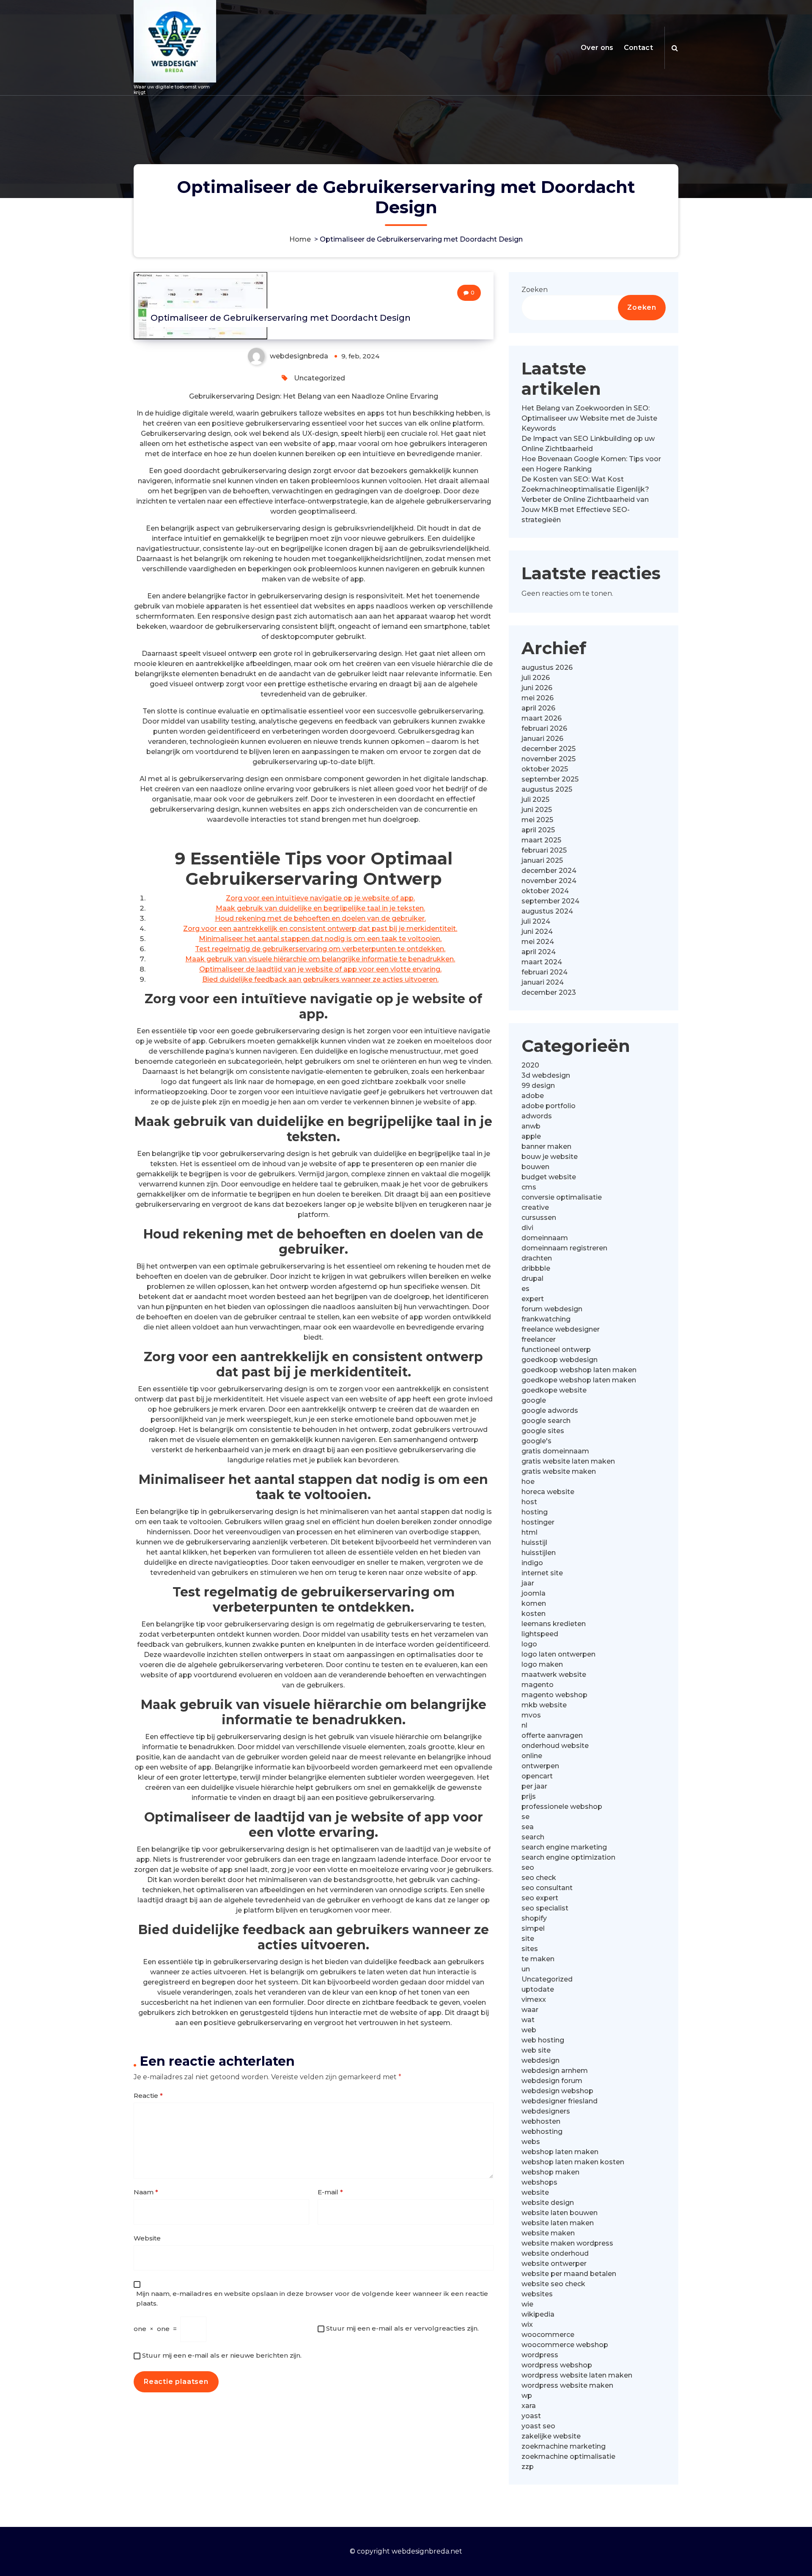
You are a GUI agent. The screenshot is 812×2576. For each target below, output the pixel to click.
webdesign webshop (557, 2091)
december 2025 (549, 749)
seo (528, 1867)
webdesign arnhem (555, 2071)
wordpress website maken (567, 2385)
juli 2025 (535, 799)
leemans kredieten (554, 1624)
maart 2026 (542, 718)
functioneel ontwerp (556, 1350)
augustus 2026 (547, 667)
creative (535, 1207)
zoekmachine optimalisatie (568, 2456)
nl (524, 1725)
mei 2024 (538, 942)
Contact (638, 48)
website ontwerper (554, 2264)
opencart (537, 1776)
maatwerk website (554, 1675)
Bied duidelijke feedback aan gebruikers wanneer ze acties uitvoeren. (320, 979)
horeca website (548, 1492)
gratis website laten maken (568, 1461)
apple (531, 1136)
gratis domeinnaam (555, 1451)
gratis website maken (559, 1471)
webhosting (542, 2132)
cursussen (539, 1218)
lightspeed (540, 1634)
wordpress (540, 2355)
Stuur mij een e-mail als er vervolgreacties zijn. (402, 2328)
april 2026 (538, 708)
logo (529, 1644)
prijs (529, 1796)
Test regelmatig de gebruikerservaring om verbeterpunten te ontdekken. (320, 949)
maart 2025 (541, 840)
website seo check (553, 2284)
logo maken (542, 1664)
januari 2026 (542, 739)
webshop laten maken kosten (573, 2162)
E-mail (330, 2192)
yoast (531, 2416)
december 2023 (549, 992)
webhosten (541, 2121)
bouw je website (550, 1157)
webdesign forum (552, 2081)
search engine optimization (568, 1857)
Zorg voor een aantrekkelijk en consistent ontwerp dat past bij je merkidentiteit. (320, 929)
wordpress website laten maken (577, 2375)
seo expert (540, 1898)
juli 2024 (536, 921)
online (532, 1756)
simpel (533, 1928)
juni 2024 (537, 932)
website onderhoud (555, 2253)
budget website (549, 1177)
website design (548, 2203)
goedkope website (554, 1390)
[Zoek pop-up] (675, 48)
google (534, 1400)
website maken (548, 2233)
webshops (539, 2182)
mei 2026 (538, 698)
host (529, 1502)
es (525, 1289)
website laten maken (558, 2223)
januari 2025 (542, 860)
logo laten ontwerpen (558, 1654)
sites (530, 1949)
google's (536, 1441)
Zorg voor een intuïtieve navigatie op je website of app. (320, 898)
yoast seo (538, 2426)
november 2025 (549, 759)
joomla (534, 1593)
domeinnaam (545, 1238)
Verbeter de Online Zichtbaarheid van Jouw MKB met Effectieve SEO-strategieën (585, 510)
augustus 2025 (547, 789)
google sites (543, 1431)
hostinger (538, 1522)
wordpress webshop (557, 2365)
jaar (528, 1583)
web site (536, 2050)
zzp (528, 2467)
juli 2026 (536, 678)
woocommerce (548, 2335)
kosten (534, 1614)
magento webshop (554, 1695)
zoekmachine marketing (564, 2446)
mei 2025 (537, 820)
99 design (538, 1086)
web (529, 2030)
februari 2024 (545, 972)
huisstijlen (539, 1553)
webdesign (540, 2060)
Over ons (597, 48)
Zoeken (535, 290)
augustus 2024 (547, 911)
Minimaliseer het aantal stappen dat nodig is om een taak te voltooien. (320, 939)
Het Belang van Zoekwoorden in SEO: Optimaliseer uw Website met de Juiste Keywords (589, 418)
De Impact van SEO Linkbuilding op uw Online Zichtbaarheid (588, 444)
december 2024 (549, 871)
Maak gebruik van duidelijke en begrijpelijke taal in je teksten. (320, 908)
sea (528, 1827)
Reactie (148, 2096)
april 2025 (538, 830)
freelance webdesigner (561, 1329)
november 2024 (549, 881)
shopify (534, 1918)
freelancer (539, 1339)
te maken (538, 1959)
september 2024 (550, 901)
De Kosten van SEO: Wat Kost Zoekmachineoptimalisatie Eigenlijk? (585, 484)
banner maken (546, 1146)
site (528, 1939)
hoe (528, 1482)
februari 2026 (544, 728)
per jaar (534, 1786)
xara (529, 2406)
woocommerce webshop (565, 2345)
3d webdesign (546, 1075)
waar (530, 2010)
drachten (537, 1258)
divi (527, 1228)
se (525, 1817)
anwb (531, 1126)
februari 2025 (544, 850)
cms (529, 1187)
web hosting (543, 2040)
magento (538, 1685)
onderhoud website (555, 1746)
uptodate (538, 1989)
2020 (530, 1065)
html (529, 1532)
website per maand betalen (569, 2274)
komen (534, 1603)
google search (546, 1421)
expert (533, 1299)
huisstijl (534, 1543)
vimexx (534, 1999)
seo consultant (547, 1888)
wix (527, 2324)
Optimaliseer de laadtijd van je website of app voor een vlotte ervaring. (320, 969)
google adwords (550, 1410)
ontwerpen (540, 1766)
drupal (532, 1278)
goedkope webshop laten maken (579, 1380)
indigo (532, 1563)
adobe (533, 1096)
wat (528, 2020)
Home (300, 239)
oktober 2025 (545, 769)
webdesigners (546, 2111)
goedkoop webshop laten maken (579, 1370)
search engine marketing (564, 1847)
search (533, 1837)
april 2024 (539, 952)
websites (537, 2294)
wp (527, 2396)
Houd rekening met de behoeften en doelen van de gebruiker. (320, 918)
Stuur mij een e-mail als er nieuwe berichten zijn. (222, 2355)
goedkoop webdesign (560, 1360)
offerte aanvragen (552, 1735)
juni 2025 (537, 810)
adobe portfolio (549, 1106)
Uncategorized (320, 378)
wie (527, 2304)
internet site (542, 1573)
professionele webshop (562, 1807)
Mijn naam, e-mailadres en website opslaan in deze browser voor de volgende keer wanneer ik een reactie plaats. (312, 2298)
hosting (535, 1512)
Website (147, 2238)
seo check (539, 1878)
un (526, 1969)
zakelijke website (551, 2436)
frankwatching (546, 1319)
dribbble (536, 1268)
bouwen (535, 1167)
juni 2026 (537, 688)
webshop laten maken (560, 2152)
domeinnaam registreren (564, 1248)
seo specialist (545, 1908)
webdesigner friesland (560, 2101)
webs (531, 2142)
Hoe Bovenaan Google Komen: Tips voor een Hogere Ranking (591, 464)
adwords (537, 1116)
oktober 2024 (545, 891)
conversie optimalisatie (562, 1197)
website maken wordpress (567, 2243)
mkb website (544, 1705)
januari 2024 (543, 982)
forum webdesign (552, 1309)
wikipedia (538, 2314)
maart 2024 (542, 962)
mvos (531, 1715)
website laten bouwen (560, 2213)
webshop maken (550, 2172)
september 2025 (550, 779)
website (535, 2192)
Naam (146, 2192)
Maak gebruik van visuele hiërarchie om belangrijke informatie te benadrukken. (320, 959)
